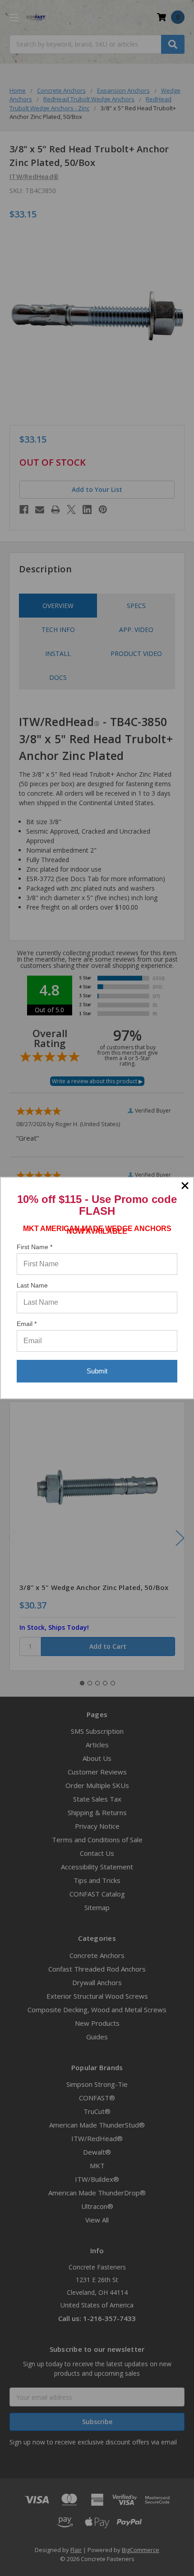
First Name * (35, 1247)
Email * (27, 1324)
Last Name (32, 1285)
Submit (97, 1371)
